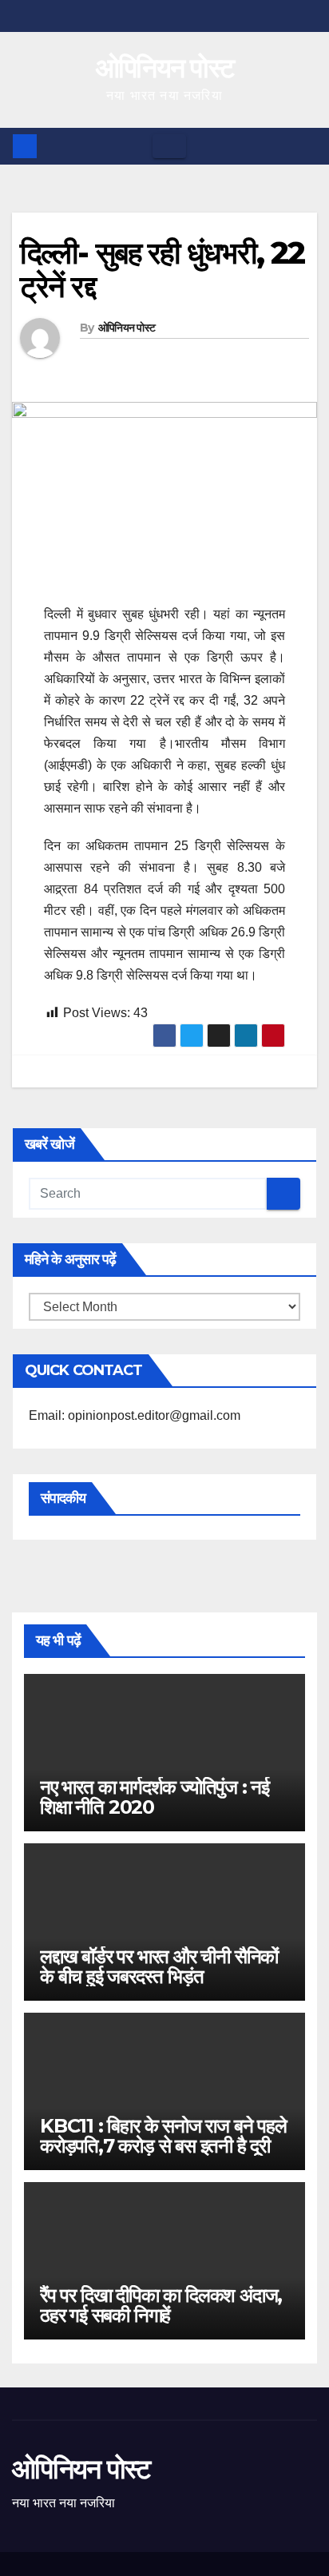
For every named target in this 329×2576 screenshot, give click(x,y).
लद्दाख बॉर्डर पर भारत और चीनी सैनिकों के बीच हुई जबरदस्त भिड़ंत (159, 1966)
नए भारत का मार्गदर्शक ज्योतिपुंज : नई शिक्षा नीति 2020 (155, 1797)
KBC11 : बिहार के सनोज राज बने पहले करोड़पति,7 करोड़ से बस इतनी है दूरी (163, 2136)
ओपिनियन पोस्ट (165, 68)
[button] (306, 146)
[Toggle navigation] (169, 146)
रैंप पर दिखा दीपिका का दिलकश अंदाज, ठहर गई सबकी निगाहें (161, 2305)
